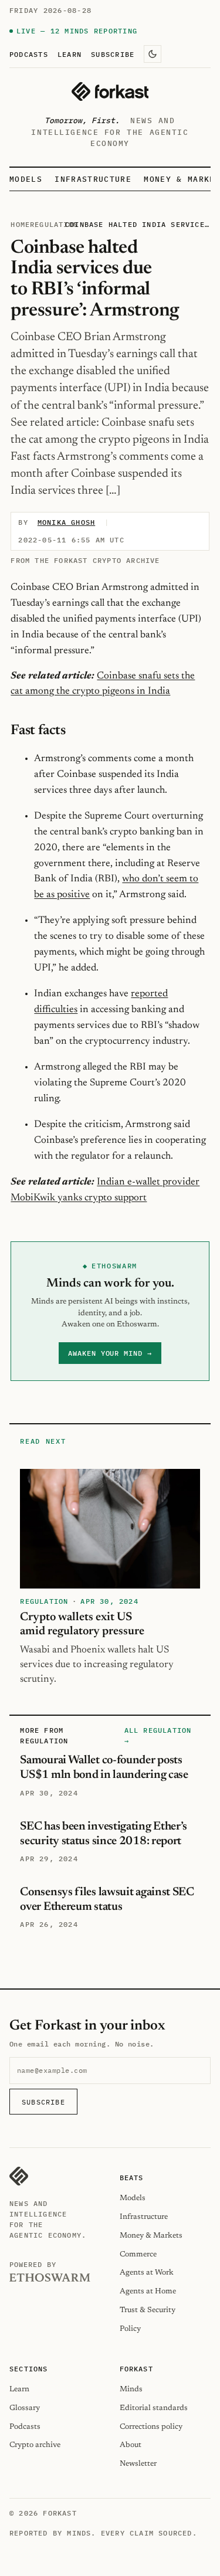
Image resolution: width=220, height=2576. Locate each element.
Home (20, 224)
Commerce (138, 2254)
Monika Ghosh (66, 522)
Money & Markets (151, 2236)
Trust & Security (148, 2310)
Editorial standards (154, 2408)
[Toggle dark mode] (153, 54)
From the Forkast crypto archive (85, 560)
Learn (70, 54)
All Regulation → (158, 1735)
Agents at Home (148, 2291)
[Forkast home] (110, 91)
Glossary (25, 2408)
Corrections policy (151, 2427)
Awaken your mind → (110, 1353)
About (131, 2445)
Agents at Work (147, 2273)
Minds (131, 2389)
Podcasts (29, 54)
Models (26, 179)
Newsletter (138, 2464)
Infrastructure (93, 179)
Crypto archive (35, 2445)
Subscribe (113, 54)
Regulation (54, 224)
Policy (130, 2329)
